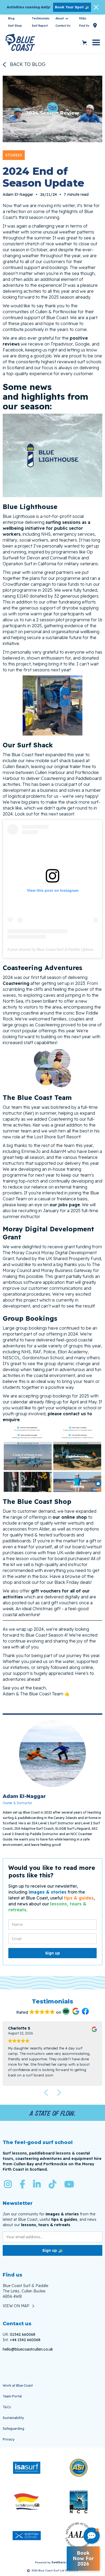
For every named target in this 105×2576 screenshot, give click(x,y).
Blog (11, 18)
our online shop (70, 1517)
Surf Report (40, 26)
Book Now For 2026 (83, 2558)
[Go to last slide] (46, 2093)
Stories (14, 155)
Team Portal (12, 2396)
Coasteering (16, 983)
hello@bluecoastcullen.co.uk (28, 2349)
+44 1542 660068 (25, 2340)
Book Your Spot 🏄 (72, 7)
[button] (62, 19)
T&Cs (7, 2407)
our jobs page (65, 1205)
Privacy (9, 2439)
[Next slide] (59, 2093)
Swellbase (58, 2562)
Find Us (88, 25)
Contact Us (63, 26)
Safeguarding (13, 2429)
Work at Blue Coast (18, 2385)
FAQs (83, 18)
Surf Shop (15, 26)
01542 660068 (23, 2334)
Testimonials (41, 18)
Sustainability (13, 2418)
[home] (41, 43)
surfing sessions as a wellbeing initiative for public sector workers (46, 528)
